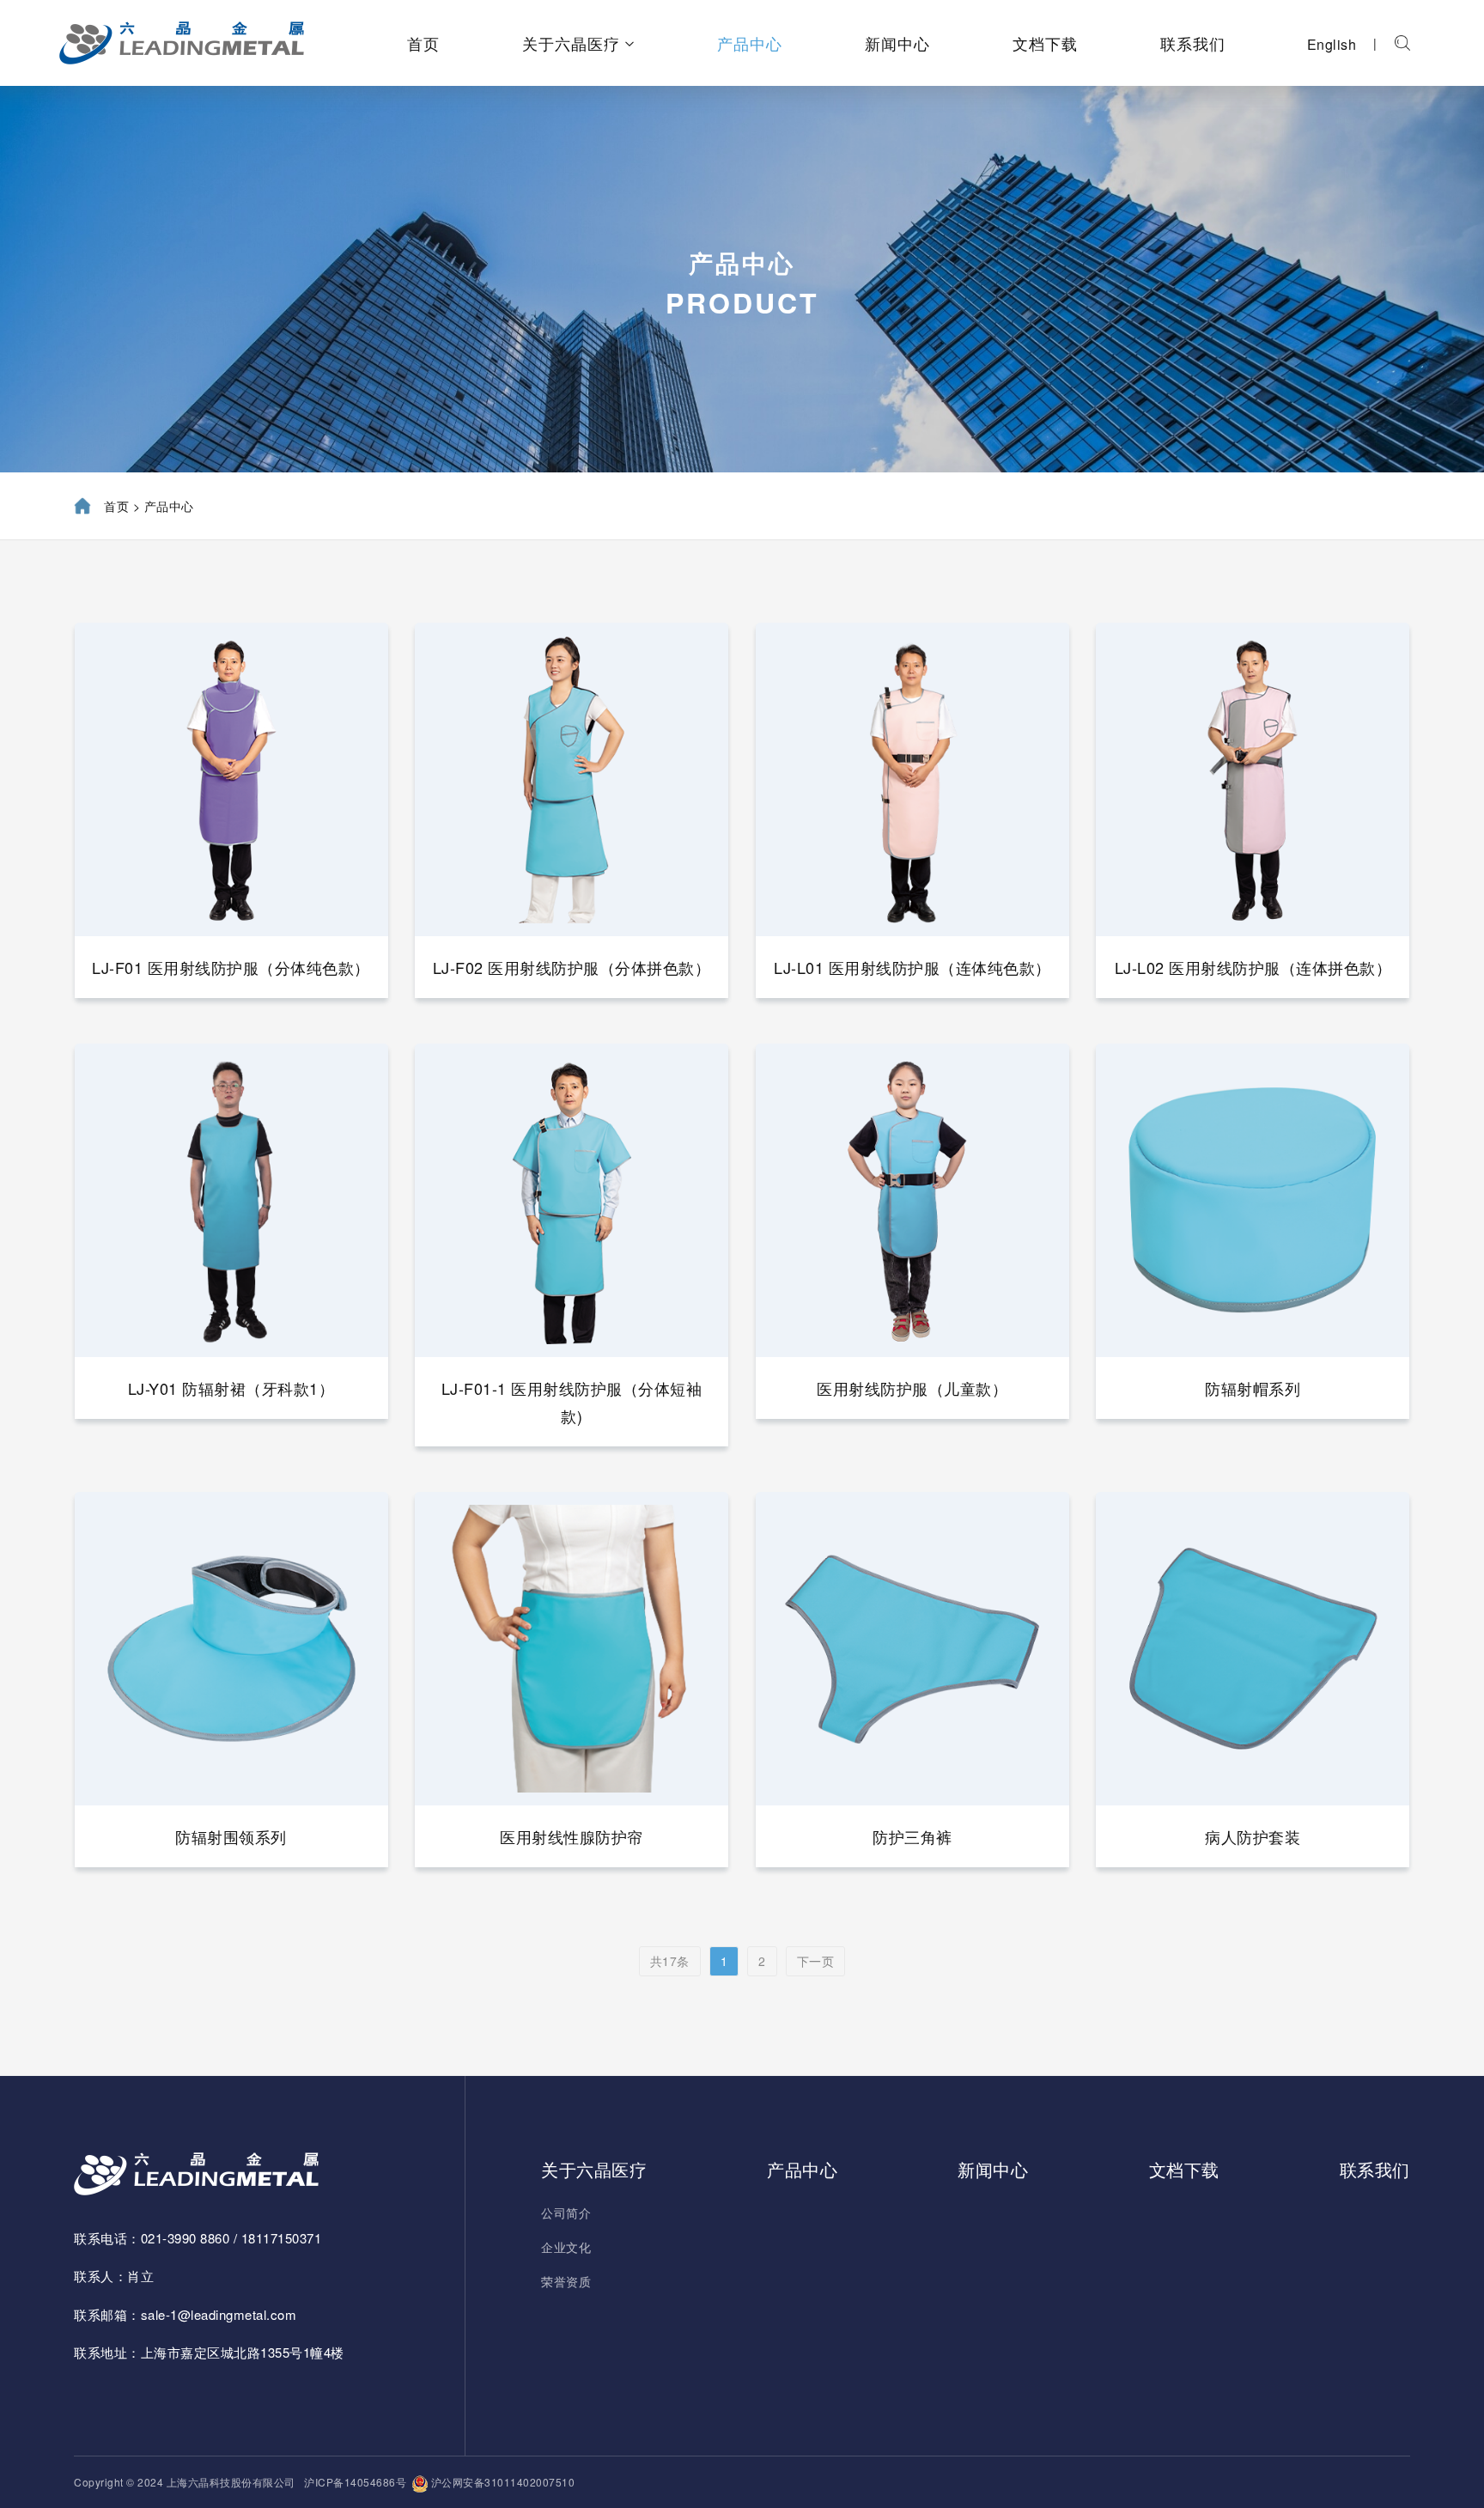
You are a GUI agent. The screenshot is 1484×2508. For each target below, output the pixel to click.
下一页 (816, 1961)
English (1332, 44)
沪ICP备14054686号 (355, 2482)
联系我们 (1193, 43)
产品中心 (750, 43)
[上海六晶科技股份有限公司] (182, 43)
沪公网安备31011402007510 (501, 2482)
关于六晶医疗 (571, 43)
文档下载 (1045, 43)
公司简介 (566, 2213)
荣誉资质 (566, 2281)
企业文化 (566, 2247)
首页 (423, 43)
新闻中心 (897, 43)
